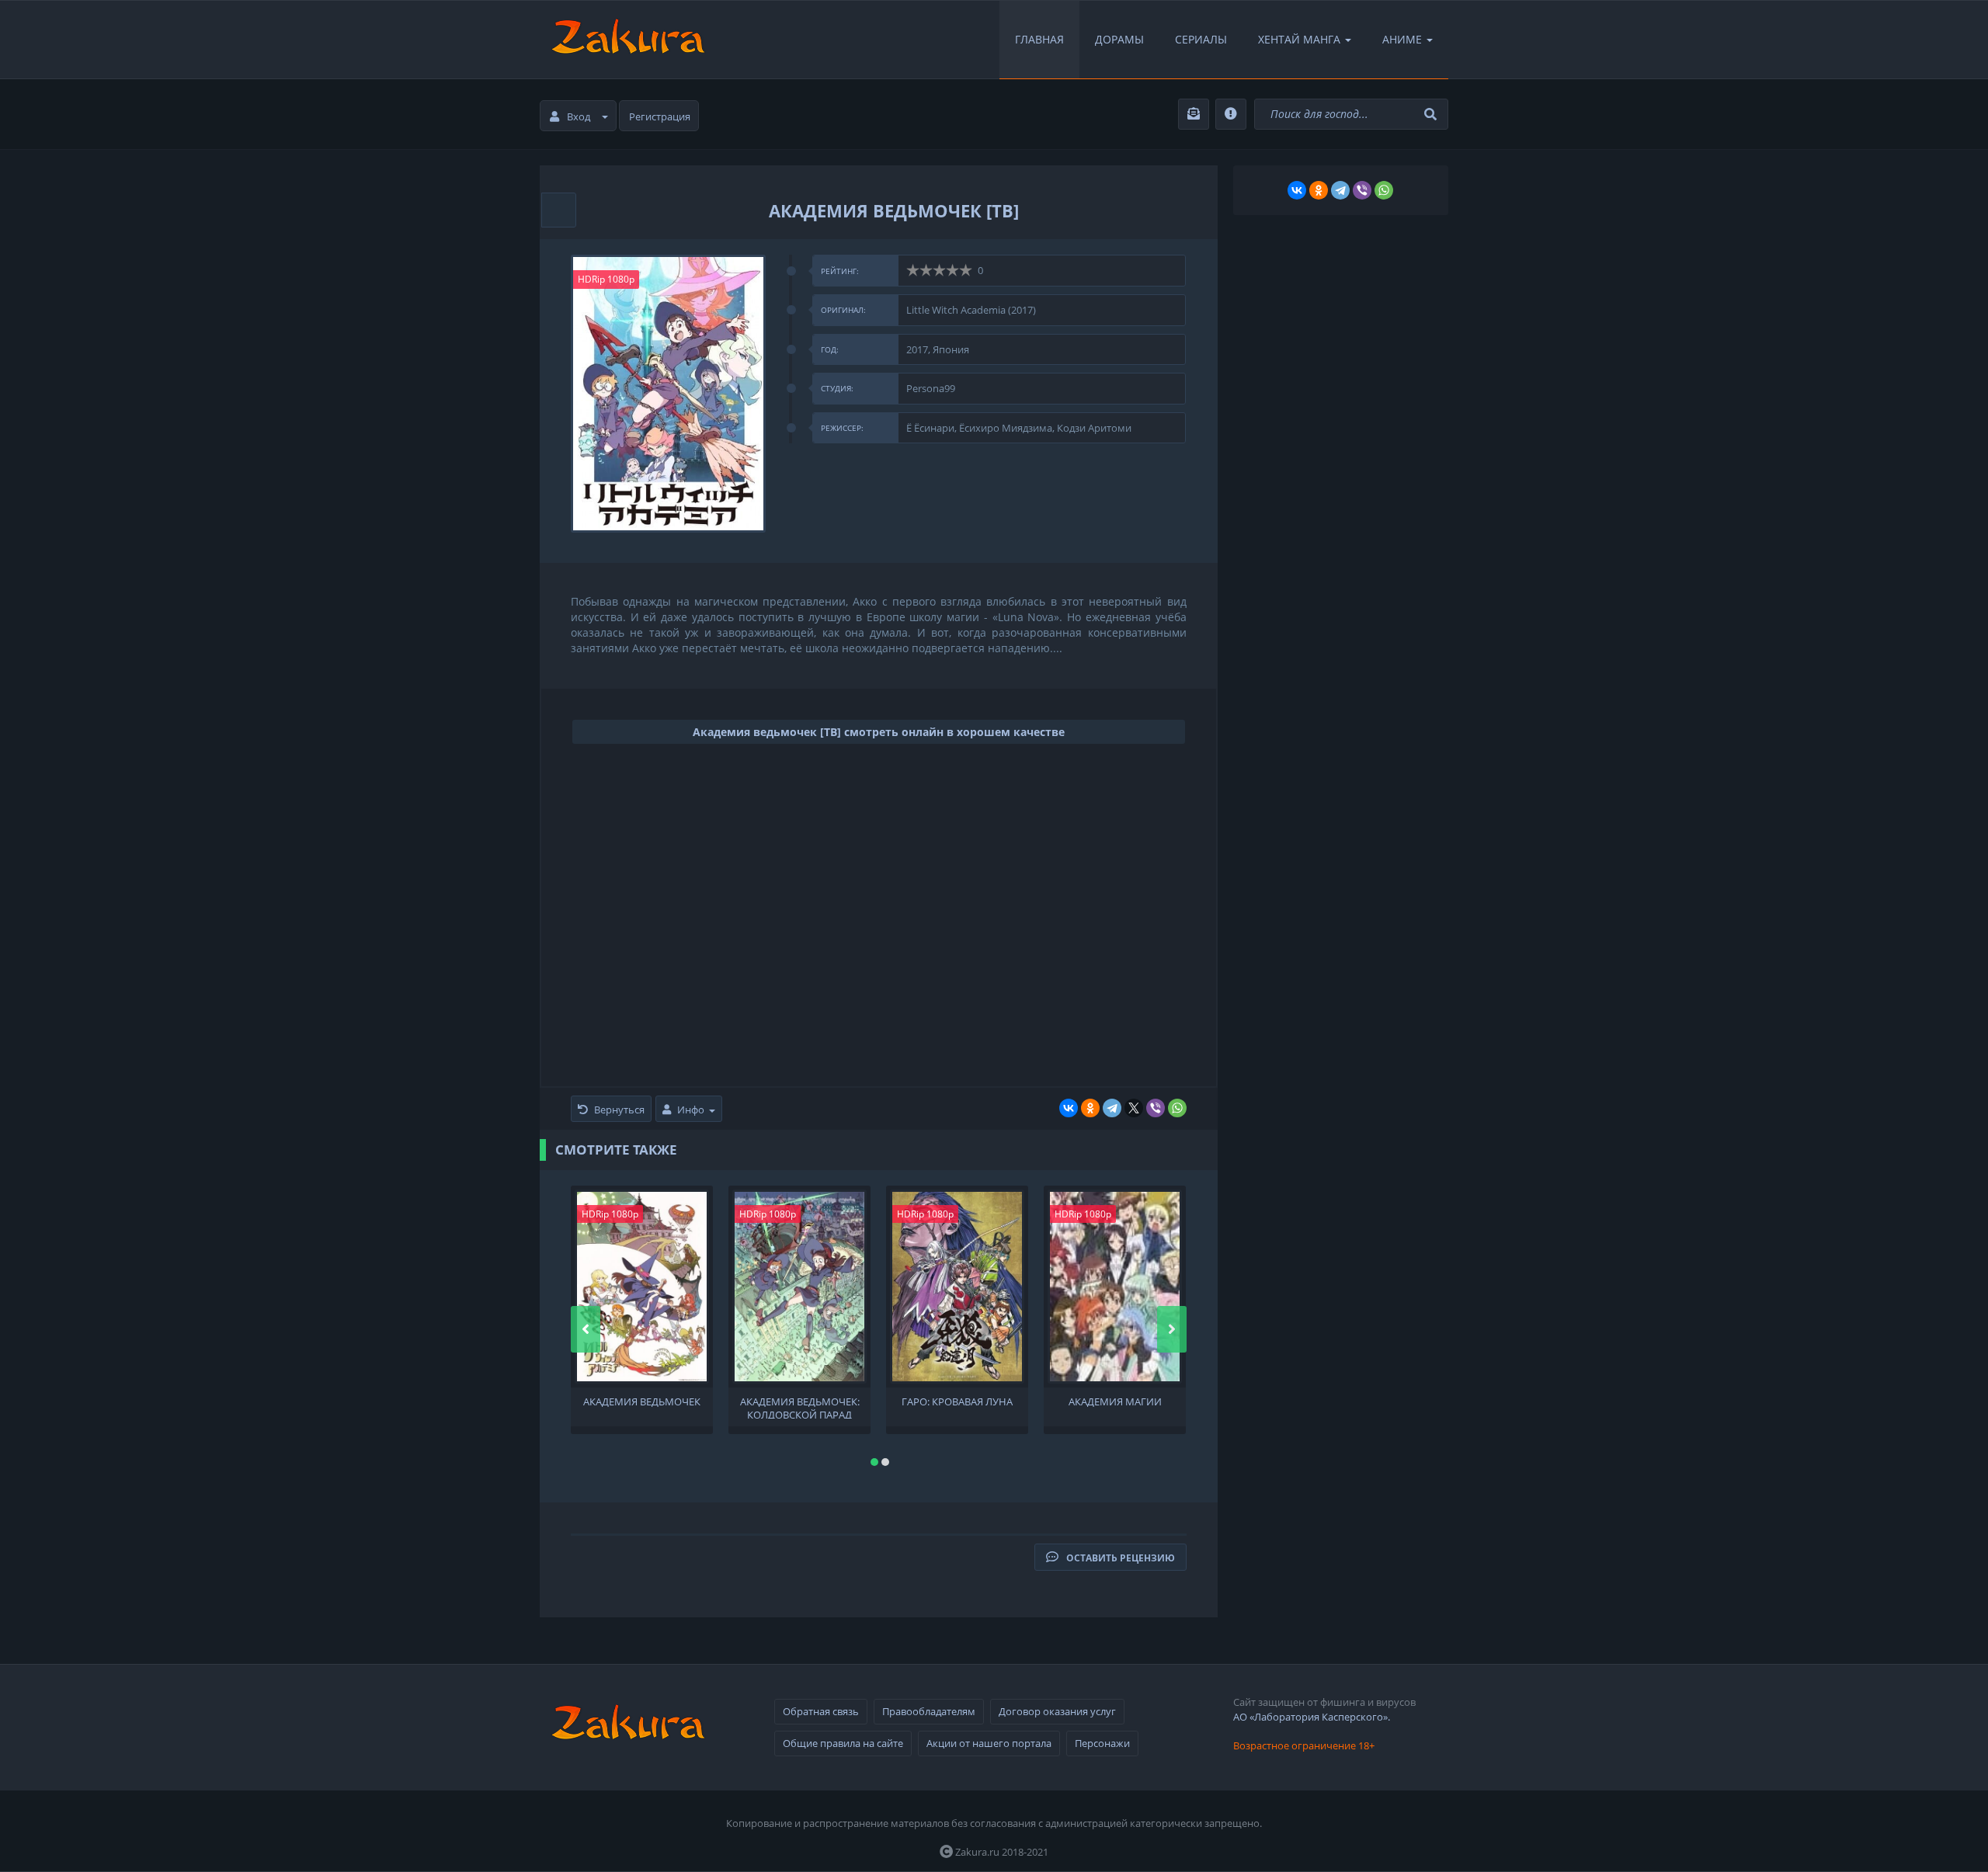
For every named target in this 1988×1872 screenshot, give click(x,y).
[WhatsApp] (1177, 1108)
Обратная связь (821, 1711)
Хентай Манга (1299, 39)
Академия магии (1115, 1402)
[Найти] (1432, 115)
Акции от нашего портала (989, 1743)
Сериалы (1201, 39)
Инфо (691, 1110)
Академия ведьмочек (642, 1402)
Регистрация (660, 116)
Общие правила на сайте (843, 1743)
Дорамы (1119, 39)
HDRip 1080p (606, 279)
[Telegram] (1112, 1108)
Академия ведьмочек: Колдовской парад (800, 1407)
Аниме (1402, 39)
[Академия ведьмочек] (642, 1287)
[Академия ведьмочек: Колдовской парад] (799, 1287)
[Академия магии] (1115, 1287)
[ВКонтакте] (1069, 1108)
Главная (1039, 39)
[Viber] (1156, 1108)
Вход (579, 116)
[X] (1134, 1108)
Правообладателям (929, 1711)
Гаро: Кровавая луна (957, 1402)
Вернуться (619, 1110)
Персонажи (1102, 1743)
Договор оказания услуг (1057, 1711)
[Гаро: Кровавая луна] (957, 1287)
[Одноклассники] (1090, 1108)
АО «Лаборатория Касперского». (1312, 1717)
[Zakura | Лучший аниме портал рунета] (627, 40)
